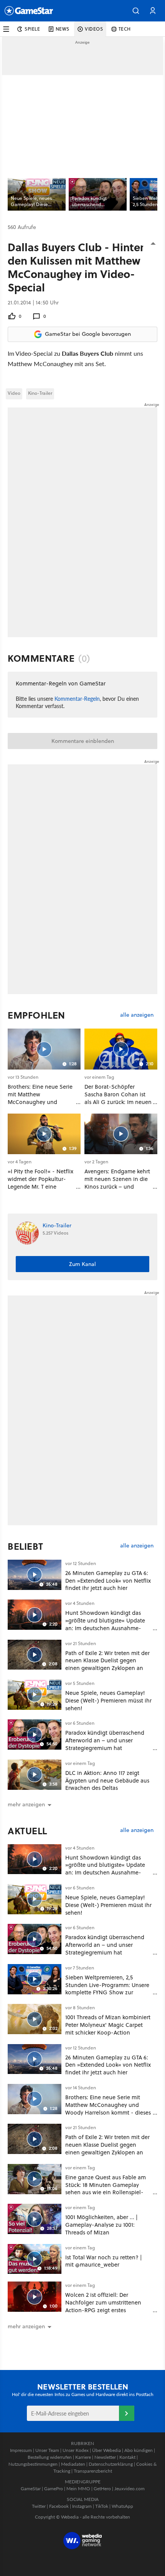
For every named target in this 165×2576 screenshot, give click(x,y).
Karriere (83, 2457)
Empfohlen (36, 1015)
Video (14, 393)
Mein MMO (78, 2488)
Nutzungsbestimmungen (33, 2464)
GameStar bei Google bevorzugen (88, 334)
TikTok (102, 2506)
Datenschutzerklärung (111, 2464)
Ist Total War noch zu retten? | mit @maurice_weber (104, 2261)
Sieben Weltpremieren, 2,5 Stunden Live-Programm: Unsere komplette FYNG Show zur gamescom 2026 (107, 1989)
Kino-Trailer (40, 393)
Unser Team (47, 2450)
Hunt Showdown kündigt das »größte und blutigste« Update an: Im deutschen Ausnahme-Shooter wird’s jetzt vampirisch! (106, 1624)
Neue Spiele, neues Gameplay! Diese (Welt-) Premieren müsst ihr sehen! (108, 1700)
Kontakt (127, 2457)
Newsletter (105, 2457)
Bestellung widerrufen (50, 2457)
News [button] (63, 29)
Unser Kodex (76, 2450)
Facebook (59, 2506)
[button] (136, 11)
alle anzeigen (137, 1015)
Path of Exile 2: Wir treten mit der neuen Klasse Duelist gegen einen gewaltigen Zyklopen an (107, 1661)
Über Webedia (106, 2450)
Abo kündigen (139, 2450)
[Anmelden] (127, 2413)
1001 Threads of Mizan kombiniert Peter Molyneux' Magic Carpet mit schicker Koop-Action (108, 2025)
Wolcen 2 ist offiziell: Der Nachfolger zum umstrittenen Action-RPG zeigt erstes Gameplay (103, 2306)
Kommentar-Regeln (77, 698)
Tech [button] (125, 29)
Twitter (39, 2506)
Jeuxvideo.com (130, 2488)
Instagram (82, 2506)
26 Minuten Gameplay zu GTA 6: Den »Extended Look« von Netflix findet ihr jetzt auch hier (108, 1581)
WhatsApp (122, 2506)
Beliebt (26, 1546)
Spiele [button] (32, 29)
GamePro (54, 2488)
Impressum (21, 2450)
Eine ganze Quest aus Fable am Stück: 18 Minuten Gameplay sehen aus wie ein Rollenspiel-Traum (106, 2188)
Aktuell (27, 1831)
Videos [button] (94, 29)
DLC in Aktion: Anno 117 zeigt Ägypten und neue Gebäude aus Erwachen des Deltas (107, 1780)
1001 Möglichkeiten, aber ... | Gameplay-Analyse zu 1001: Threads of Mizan (101, 2225)
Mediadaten (73, 2464)
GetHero (102, 2488)
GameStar (31, 2488)
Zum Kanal (82, 1264)
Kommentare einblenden (83, 741)
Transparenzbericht (93, 2471)
